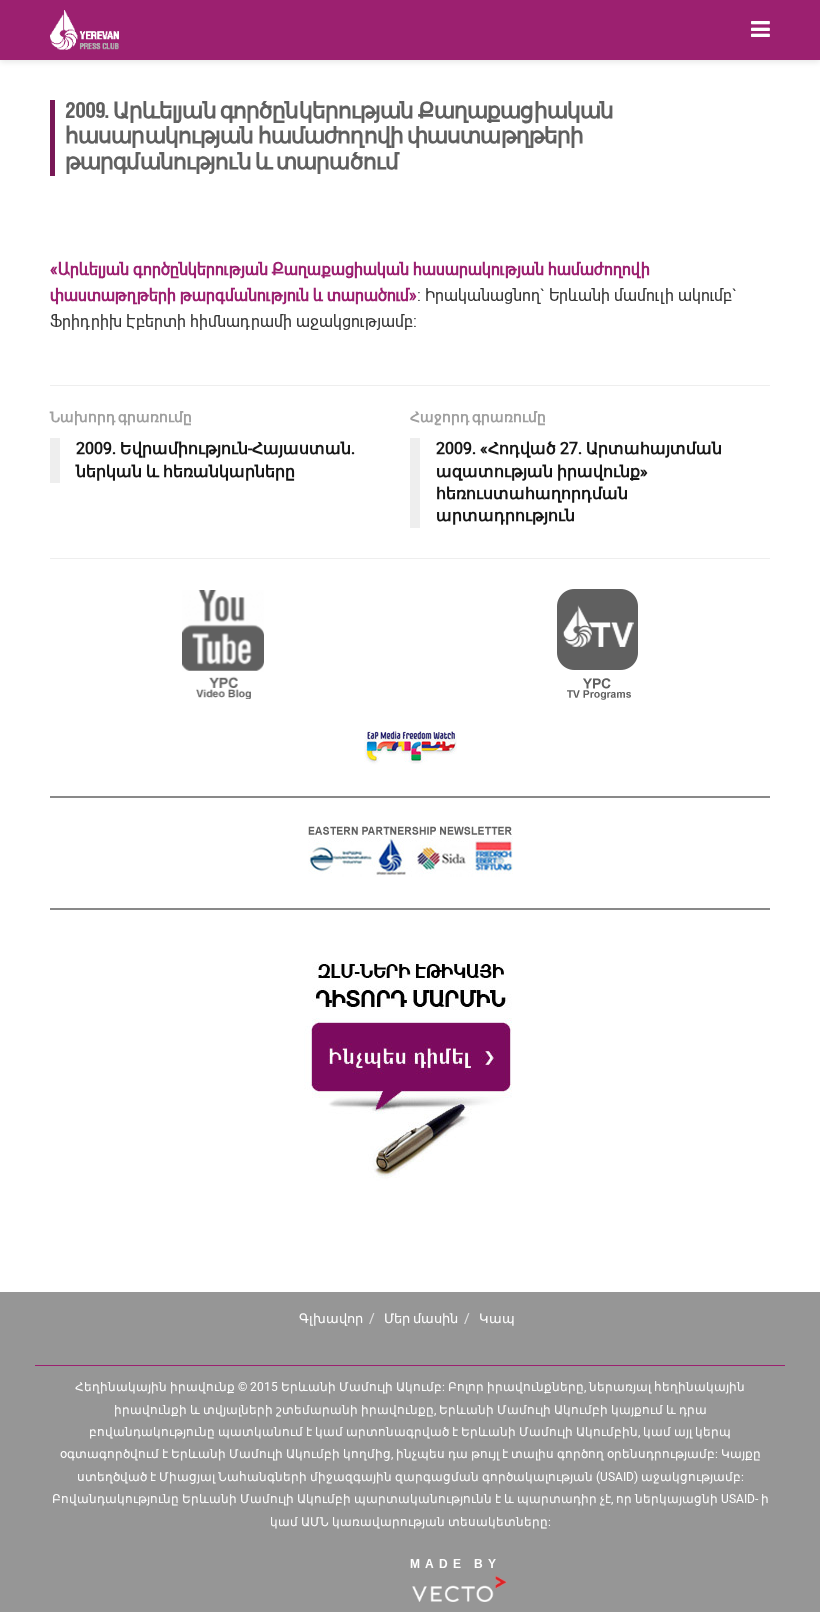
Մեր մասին (421, 1318)
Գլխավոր (331, 1318)
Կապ (497, 1318)
